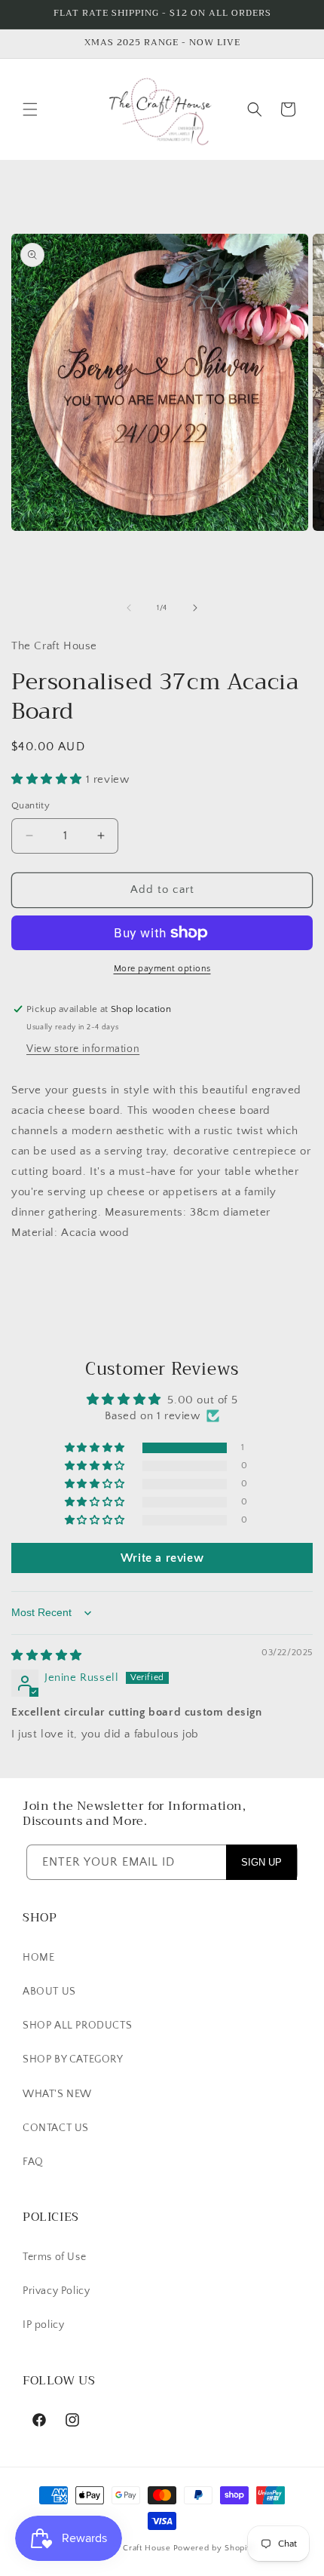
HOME (38, 1958)
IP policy (43, 2325)
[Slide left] (129, 608)
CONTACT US (56, 2128)
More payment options (162, 969)
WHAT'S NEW (57, 2094)
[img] (47, 1656)
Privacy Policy (56, 2291)
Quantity (31, 805)
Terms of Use (54, 2257)
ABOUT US (49, 1992)
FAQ (33, 2162)
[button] (30, 109)
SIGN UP (261, 1862)
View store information (83, 1049)
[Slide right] (195, 608)
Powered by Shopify (214, 2548)
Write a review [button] (162, 1558)
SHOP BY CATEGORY (73, 2059)
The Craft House (138, 2548)
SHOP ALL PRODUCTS (77, 2026)
